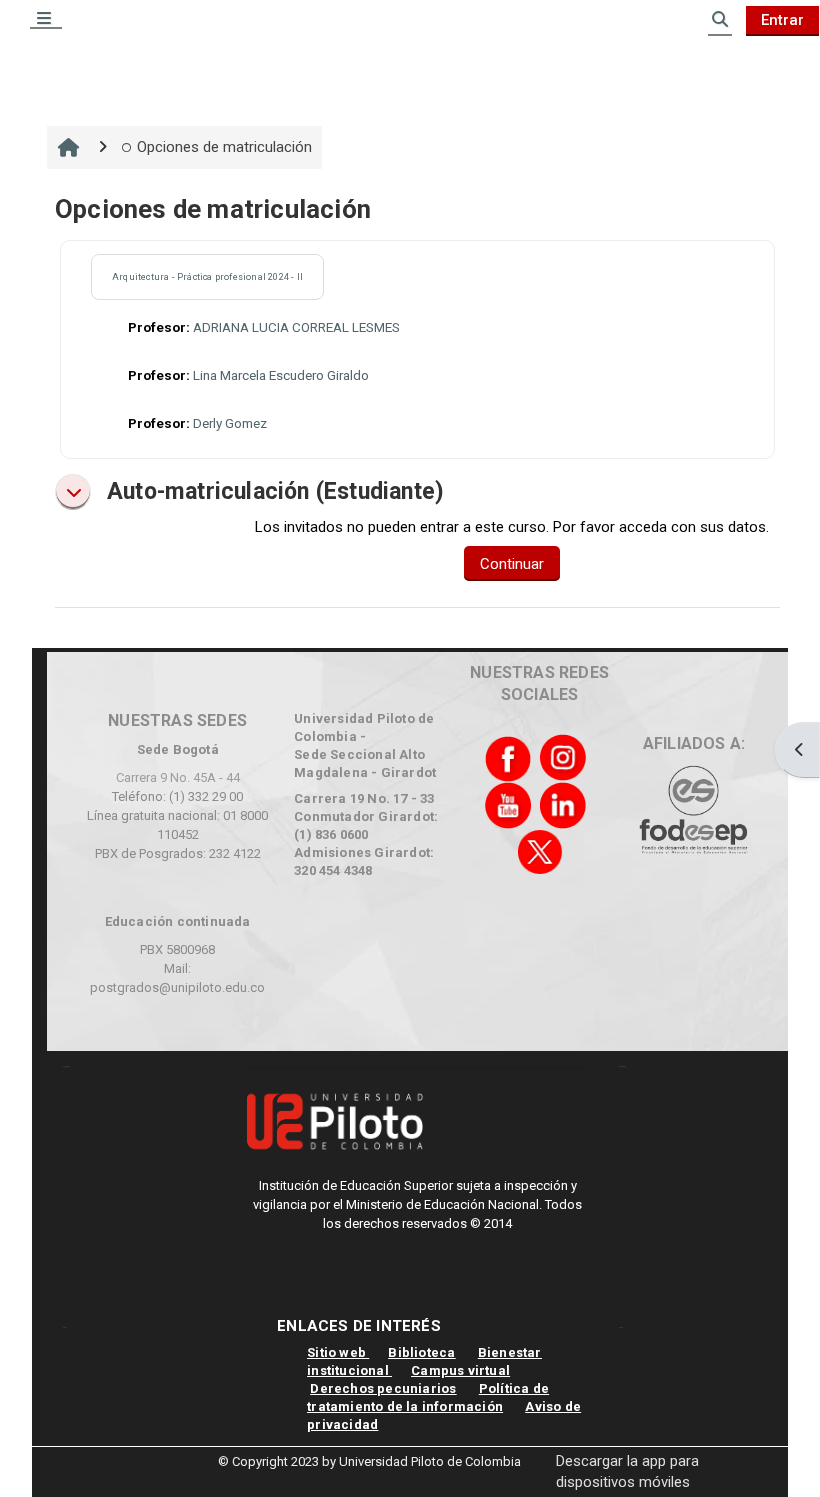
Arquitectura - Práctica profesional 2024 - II (207, 277)
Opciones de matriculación (224, 147)
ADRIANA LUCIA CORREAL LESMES (296, 327)
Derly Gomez (230, 423)
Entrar (782, 20)
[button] (73, 492)
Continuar (512, 564)
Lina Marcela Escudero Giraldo (281, 375)
